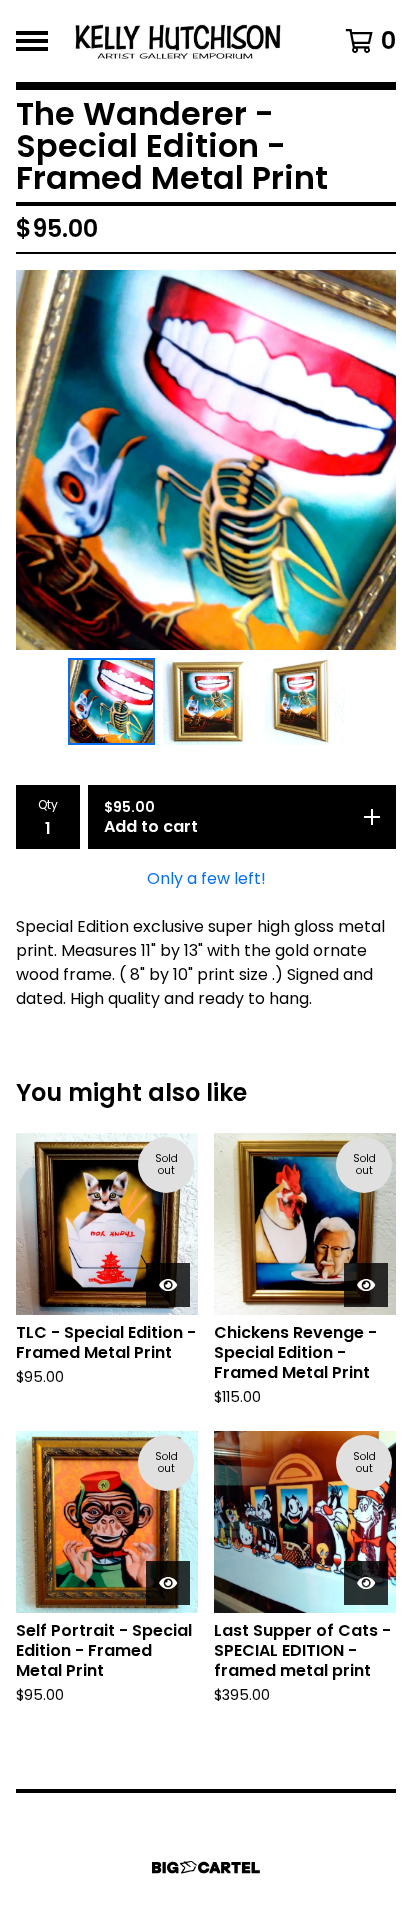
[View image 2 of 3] (206, 701)
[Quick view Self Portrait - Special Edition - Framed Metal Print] (168, 1583)
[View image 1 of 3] (111, 701)
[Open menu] (32, 41)
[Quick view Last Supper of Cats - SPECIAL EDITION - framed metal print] (366, 1583)
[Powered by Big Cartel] (206, 1867)
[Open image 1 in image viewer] (206, 460)
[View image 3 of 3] (301, 701)
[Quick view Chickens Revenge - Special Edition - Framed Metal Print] (366, 1285)
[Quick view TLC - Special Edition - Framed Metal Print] (168, 1285)
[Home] (180, 41)
